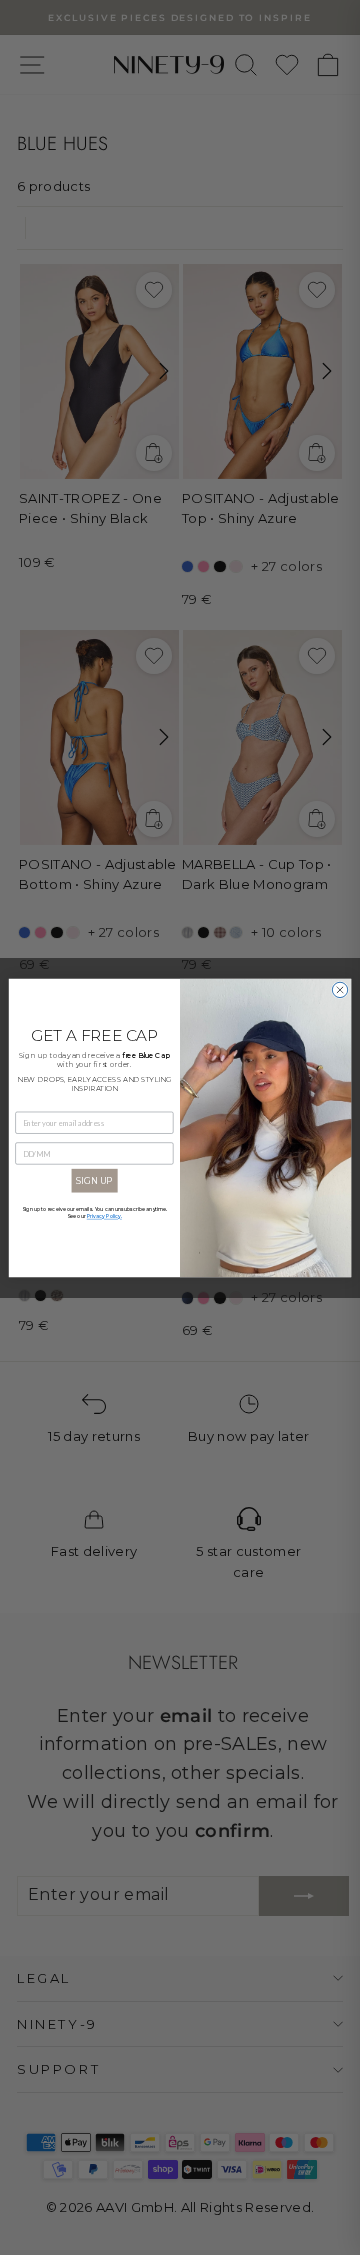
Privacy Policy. (104, 1216)
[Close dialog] (339, 989)
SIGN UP (94, 1180)
